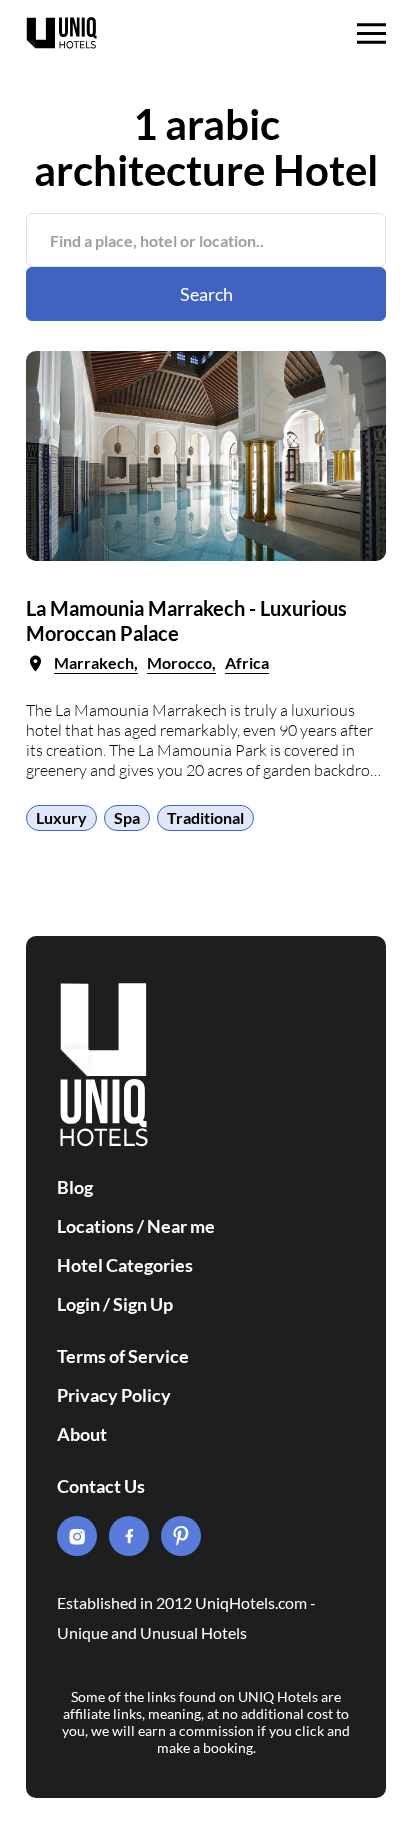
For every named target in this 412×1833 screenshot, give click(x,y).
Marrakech (94, 662)
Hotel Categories (125, 1265)
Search (206, 294)
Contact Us (101, 1486)
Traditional (205, 817)
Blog (75, 1187)
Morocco (179, 662)
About (82, 1434)
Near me (181, 1226)
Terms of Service (123, 1356)
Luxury (61, 817)
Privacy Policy (114, 1395)
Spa (127, 817)
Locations (95, 1226)
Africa (247, 662)
